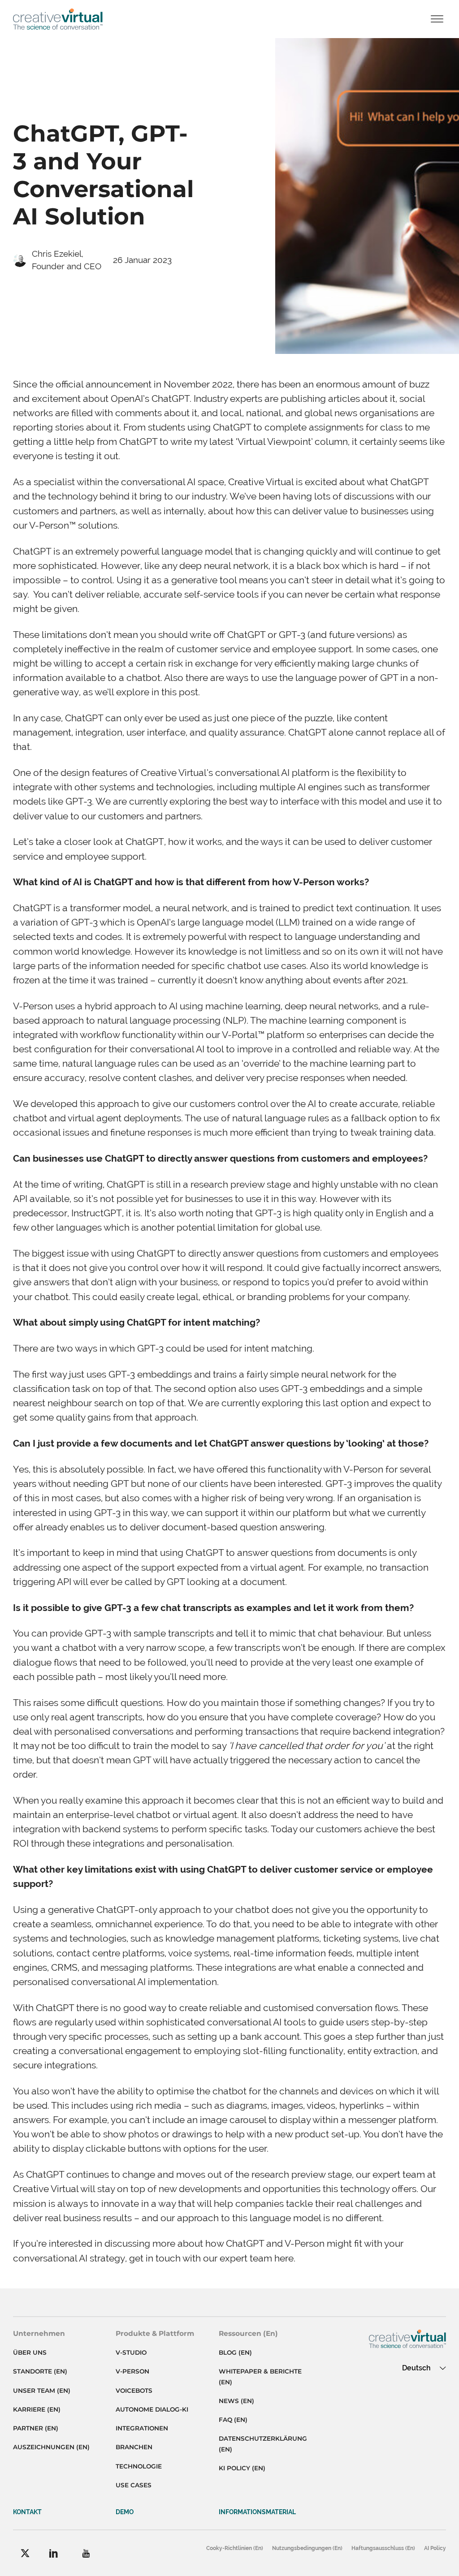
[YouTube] (86, 2553)
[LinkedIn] (54, 2553)
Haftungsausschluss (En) (383, 2548)
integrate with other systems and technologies (113, 787)
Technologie (139, 2466)
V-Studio (131, 2352)
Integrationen (142, 2428)
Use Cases (134, 2485)
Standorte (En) (40, 2371)
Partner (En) (36, 2428)
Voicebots (134, 2391)
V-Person (132, 2371)
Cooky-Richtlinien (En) (235, 2548)
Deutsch (416, 2368)
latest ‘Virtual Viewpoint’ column (279, 442)
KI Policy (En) (242, 2468)
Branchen (134, 2447)
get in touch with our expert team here (211, 2258)
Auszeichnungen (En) (51, 2447)
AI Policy (435, 2548)
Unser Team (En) (42, 2391)
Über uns (30, 2352)
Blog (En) (235, 2352)
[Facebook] (25, 2553)
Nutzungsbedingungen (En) (307, 2548)
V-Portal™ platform (263, 1035)
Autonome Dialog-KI (152, 2409)
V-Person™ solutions (73, 525)
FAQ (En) (233, 2420)
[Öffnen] (437, 19)
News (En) (236, 2401)
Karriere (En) (37, 2409)
